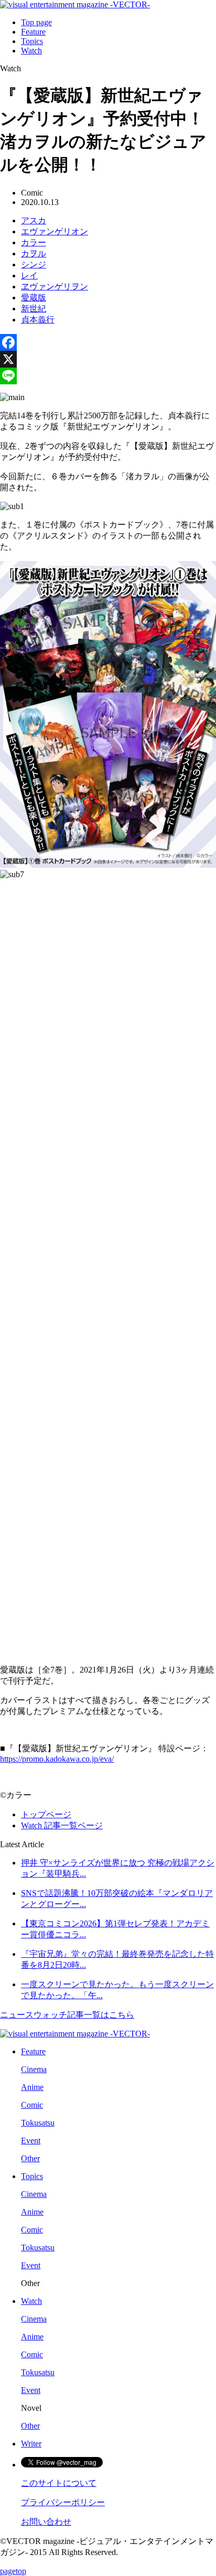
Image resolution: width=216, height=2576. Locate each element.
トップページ (46, 1814)
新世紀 (34, 309)
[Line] (108, 376)
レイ (29, 276)
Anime (32, 2087)
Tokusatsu (38, 2123)
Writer (31, 2444)
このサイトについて (59, 2483)
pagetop (13, 2571)
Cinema (34, 2069)
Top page (36, 22)
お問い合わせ (46, 2522)
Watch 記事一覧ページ (62, 1825)
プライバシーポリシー (63, 2502)
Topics (32, 41)
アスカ (34, 220)
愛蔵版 (34, 298)
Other (30, 2158)
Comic (32, 2105)
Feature (33, 32)
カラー (34, 242)
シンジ (34, 265)
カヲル (34, 254)
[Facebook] (108, 342)
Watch (31, 51)
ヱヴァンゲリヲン (55, 287)
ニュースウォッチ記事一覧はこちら (67, 2015)
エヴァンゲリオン (55, 231)
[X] (108, 359)
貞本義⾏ (38, 320)
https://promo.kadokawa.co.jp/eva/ (57, 1759)
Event (31, 2141)
